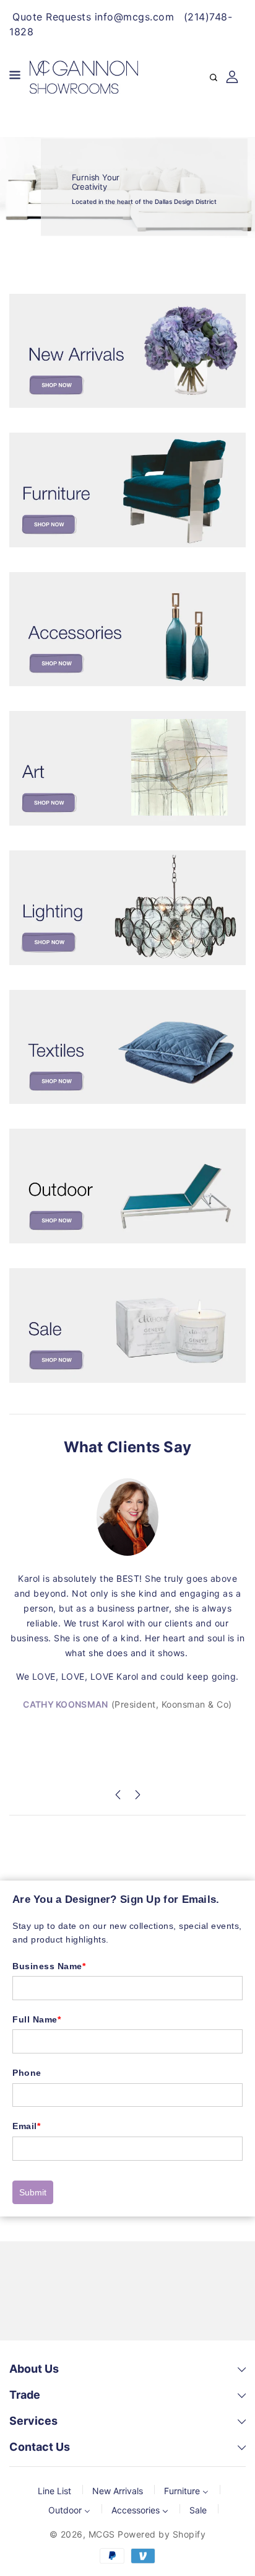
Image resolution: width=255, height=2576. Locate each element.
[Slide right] (137, 1797)
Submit (33, 2192)
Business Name (49, 1966)
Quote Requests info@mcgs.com (93, 17)
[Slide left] (118, 1797)
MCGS (102, 2534)
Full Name (37, 2019)
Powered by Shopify (162, 2534)
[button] (15, 77)
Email (26, 2126)
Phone (27, 2073)
